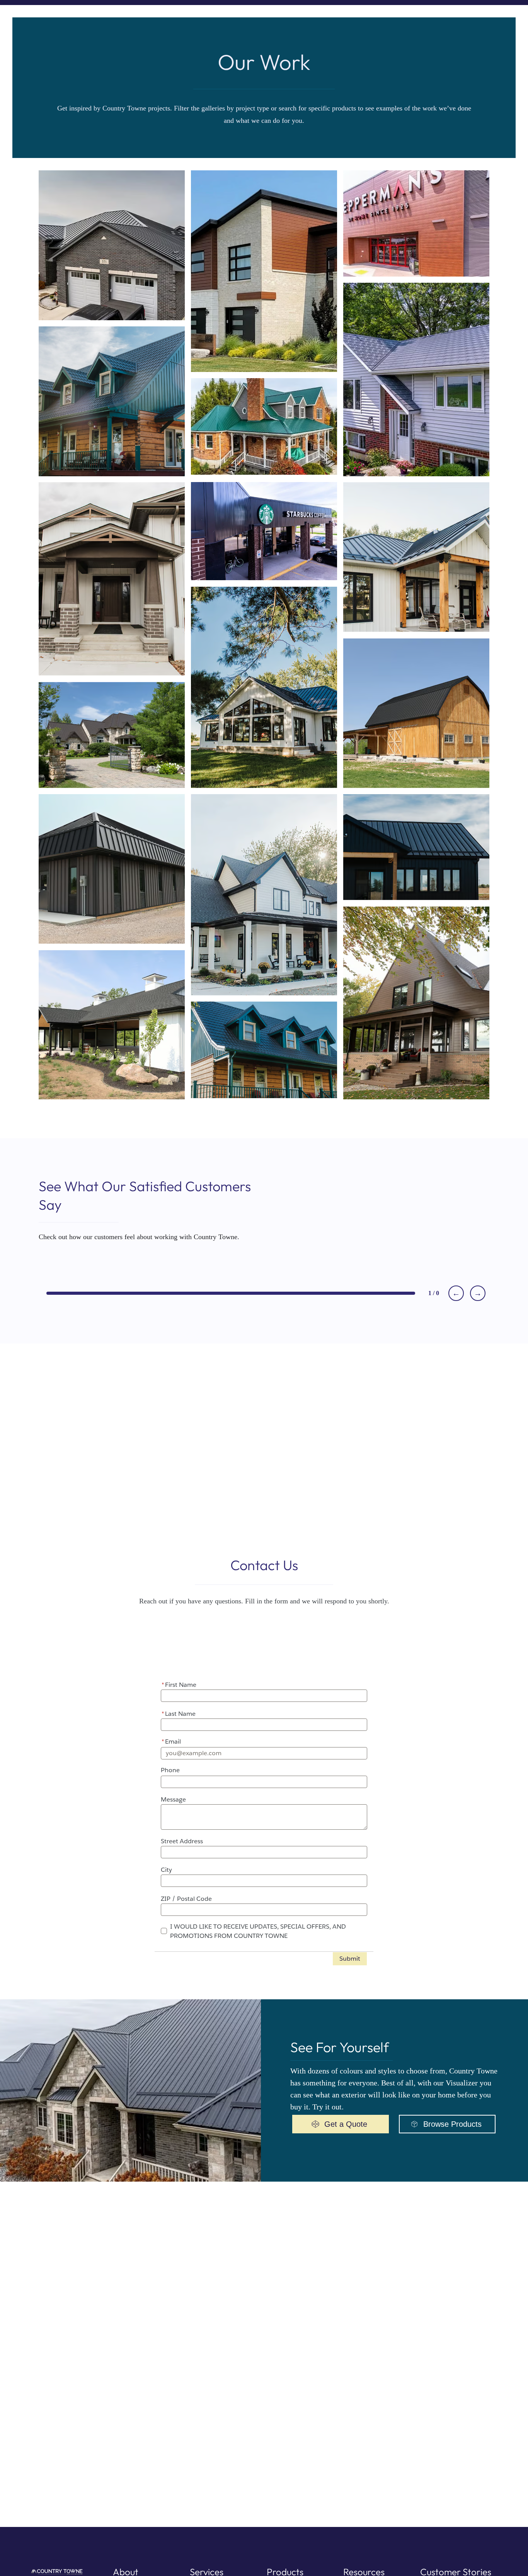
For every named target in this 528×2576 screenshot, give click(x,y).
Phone (170, 1770)
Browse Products (452, 2124)
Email (171, 1741)
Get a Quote (346, 2124)
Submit (350, 1959)
